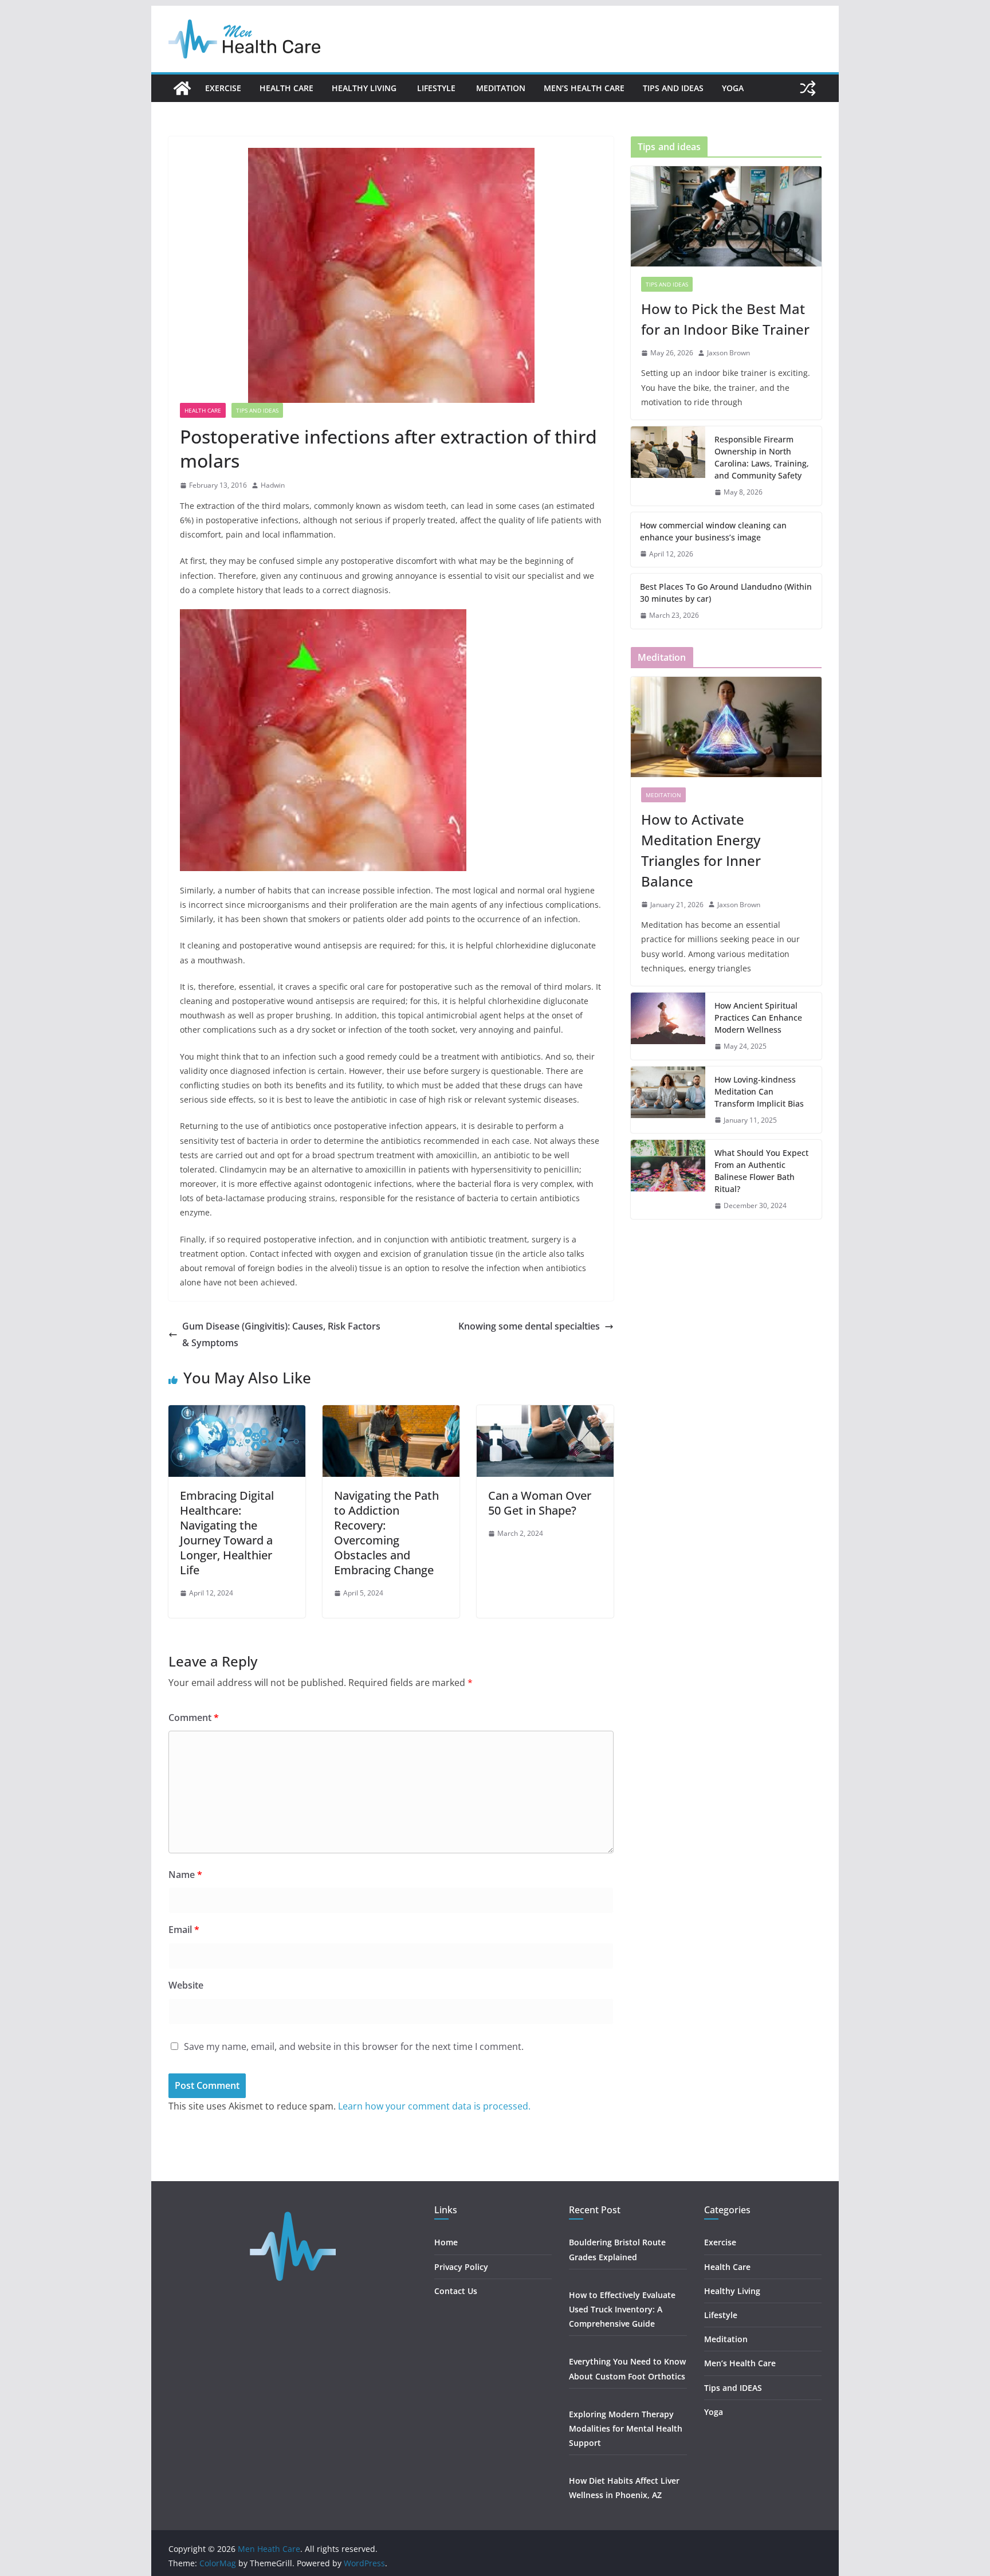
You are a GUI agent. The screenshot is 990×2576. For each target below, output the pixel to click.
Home (446, 2242)
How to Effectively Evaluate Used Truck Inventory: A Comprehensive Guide (622, 2309)
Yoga (733, 88)
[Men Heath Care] (182, 88)
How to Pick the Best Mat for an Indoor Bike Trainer (725, 319)
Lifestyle (437, 88)
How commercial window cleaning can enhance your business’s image (713, 531)
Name (185, 1875)
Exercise (223, 88)
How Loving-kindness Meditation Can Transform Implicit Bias (759, 1091)
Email (184, 1930)
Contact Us (456, 2291)
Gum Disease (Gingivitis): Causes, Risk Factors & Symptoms (281, 1334)
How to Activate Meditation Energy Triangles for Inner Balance (701, 850)
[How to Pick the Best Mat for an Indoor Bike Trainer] (726, 216)
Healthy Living (365, 88)
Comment (194, 1718)
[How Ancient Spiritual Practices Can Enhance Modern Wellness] (668, 1026)
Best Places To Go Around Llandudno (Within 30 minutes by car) (726, 593)
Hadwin (273, 485)
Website (186, 1985)
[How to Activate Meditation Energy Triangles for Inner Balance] (726, 727)
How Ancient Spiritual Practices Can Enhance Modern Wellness (758, 1018)
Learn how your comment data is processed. (434, 2106)
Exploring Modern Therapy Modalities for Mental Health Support (626, 2428)
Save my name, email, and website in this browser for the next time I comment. (354, 2046)
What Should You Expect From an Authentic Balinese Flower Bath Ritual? (761, 1171)
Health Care (286, 88)
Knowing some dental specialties (529, 1326)
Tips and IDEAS (673, 88)
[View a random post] (808, 88)
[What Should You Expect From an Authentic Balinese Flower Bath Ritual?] (668, 1179)
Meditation (501, 88)
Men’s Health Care (584, 88)
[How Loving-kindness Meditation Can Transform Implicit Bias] (668, 1100)
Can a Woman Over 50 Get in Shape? (540, 1503)
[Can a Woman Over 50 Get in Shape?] (545, 1413)
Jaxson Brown (728, 353)
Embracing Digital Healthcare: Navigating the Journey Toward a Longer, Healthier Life (227, 1533)
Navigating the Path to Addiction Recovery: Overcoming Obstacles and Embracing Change (386, 1533)
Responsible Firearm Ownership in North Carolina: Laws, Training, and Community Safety (762, 457)
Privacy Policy (461, 2267)
